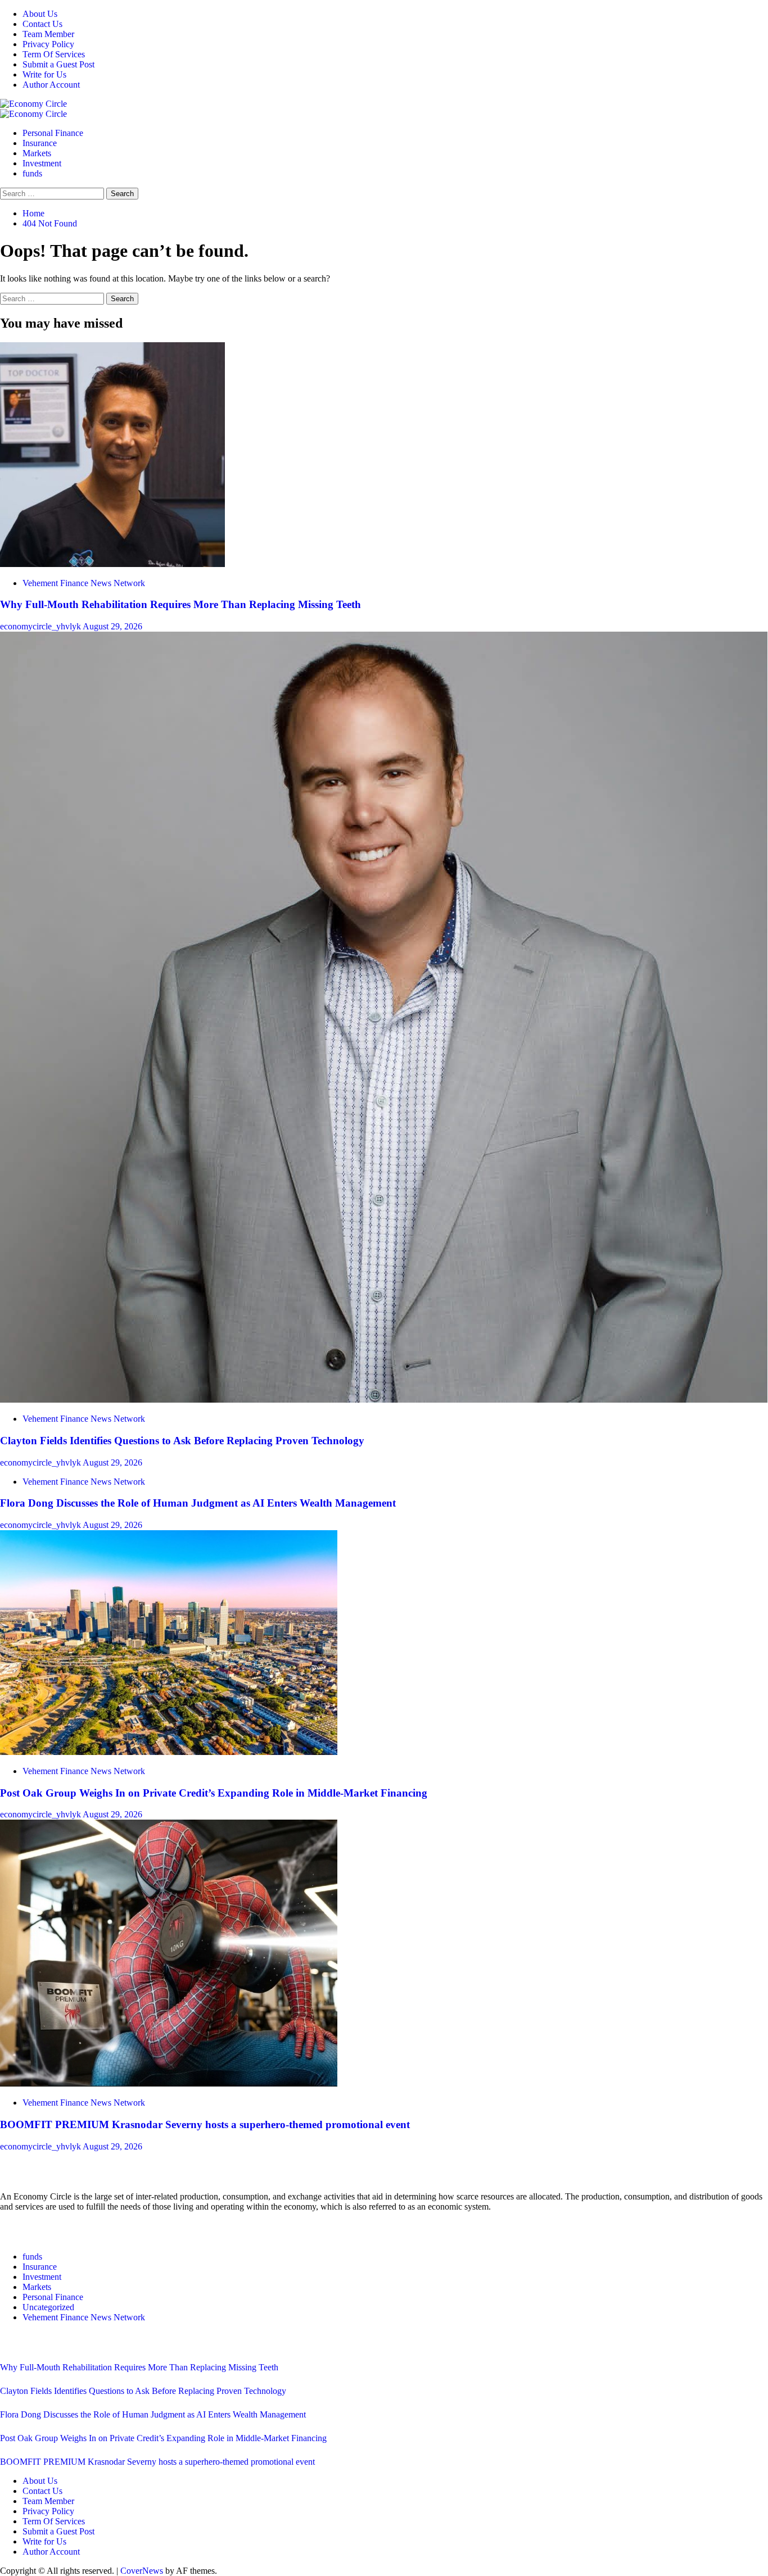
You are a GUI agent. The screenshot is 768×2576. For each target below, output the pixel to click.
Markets (37, 153)
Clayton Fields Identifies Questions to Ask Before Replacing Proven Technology (182, 1441)
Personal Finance (53, 133)
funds (32, 173)
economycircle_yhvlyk (41, 626)
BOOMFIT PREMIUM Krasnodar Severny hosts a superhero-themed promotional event (205, 2124)
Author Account (51, 85)
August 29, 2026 (112, 626)
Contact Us (42, 24)
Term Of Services (54, 54)
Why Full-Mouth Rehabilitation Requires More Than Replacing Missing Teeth (180, 604)
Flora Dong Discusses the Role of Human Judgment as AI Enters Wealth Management (198, 1503)
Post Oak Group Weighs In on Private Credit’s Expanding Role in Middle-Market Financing (214, 1793)
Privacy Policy (48, 44)
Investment (42, 163)
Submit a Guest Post (58, 64)
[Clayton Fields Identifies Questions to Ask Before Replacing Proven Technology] (384, 1400)
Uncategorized (48, 2307)
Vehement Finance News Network (84, 583)
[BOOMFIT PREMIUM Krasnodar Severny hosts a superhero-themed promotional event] (169, 2083)
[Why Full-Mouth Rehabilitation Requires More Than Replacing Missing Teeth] (112, 564)
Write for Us (44, 74)
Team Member (48, 34)
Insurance (40, 143)
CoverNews (142, 2571)
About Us (40, 14)
